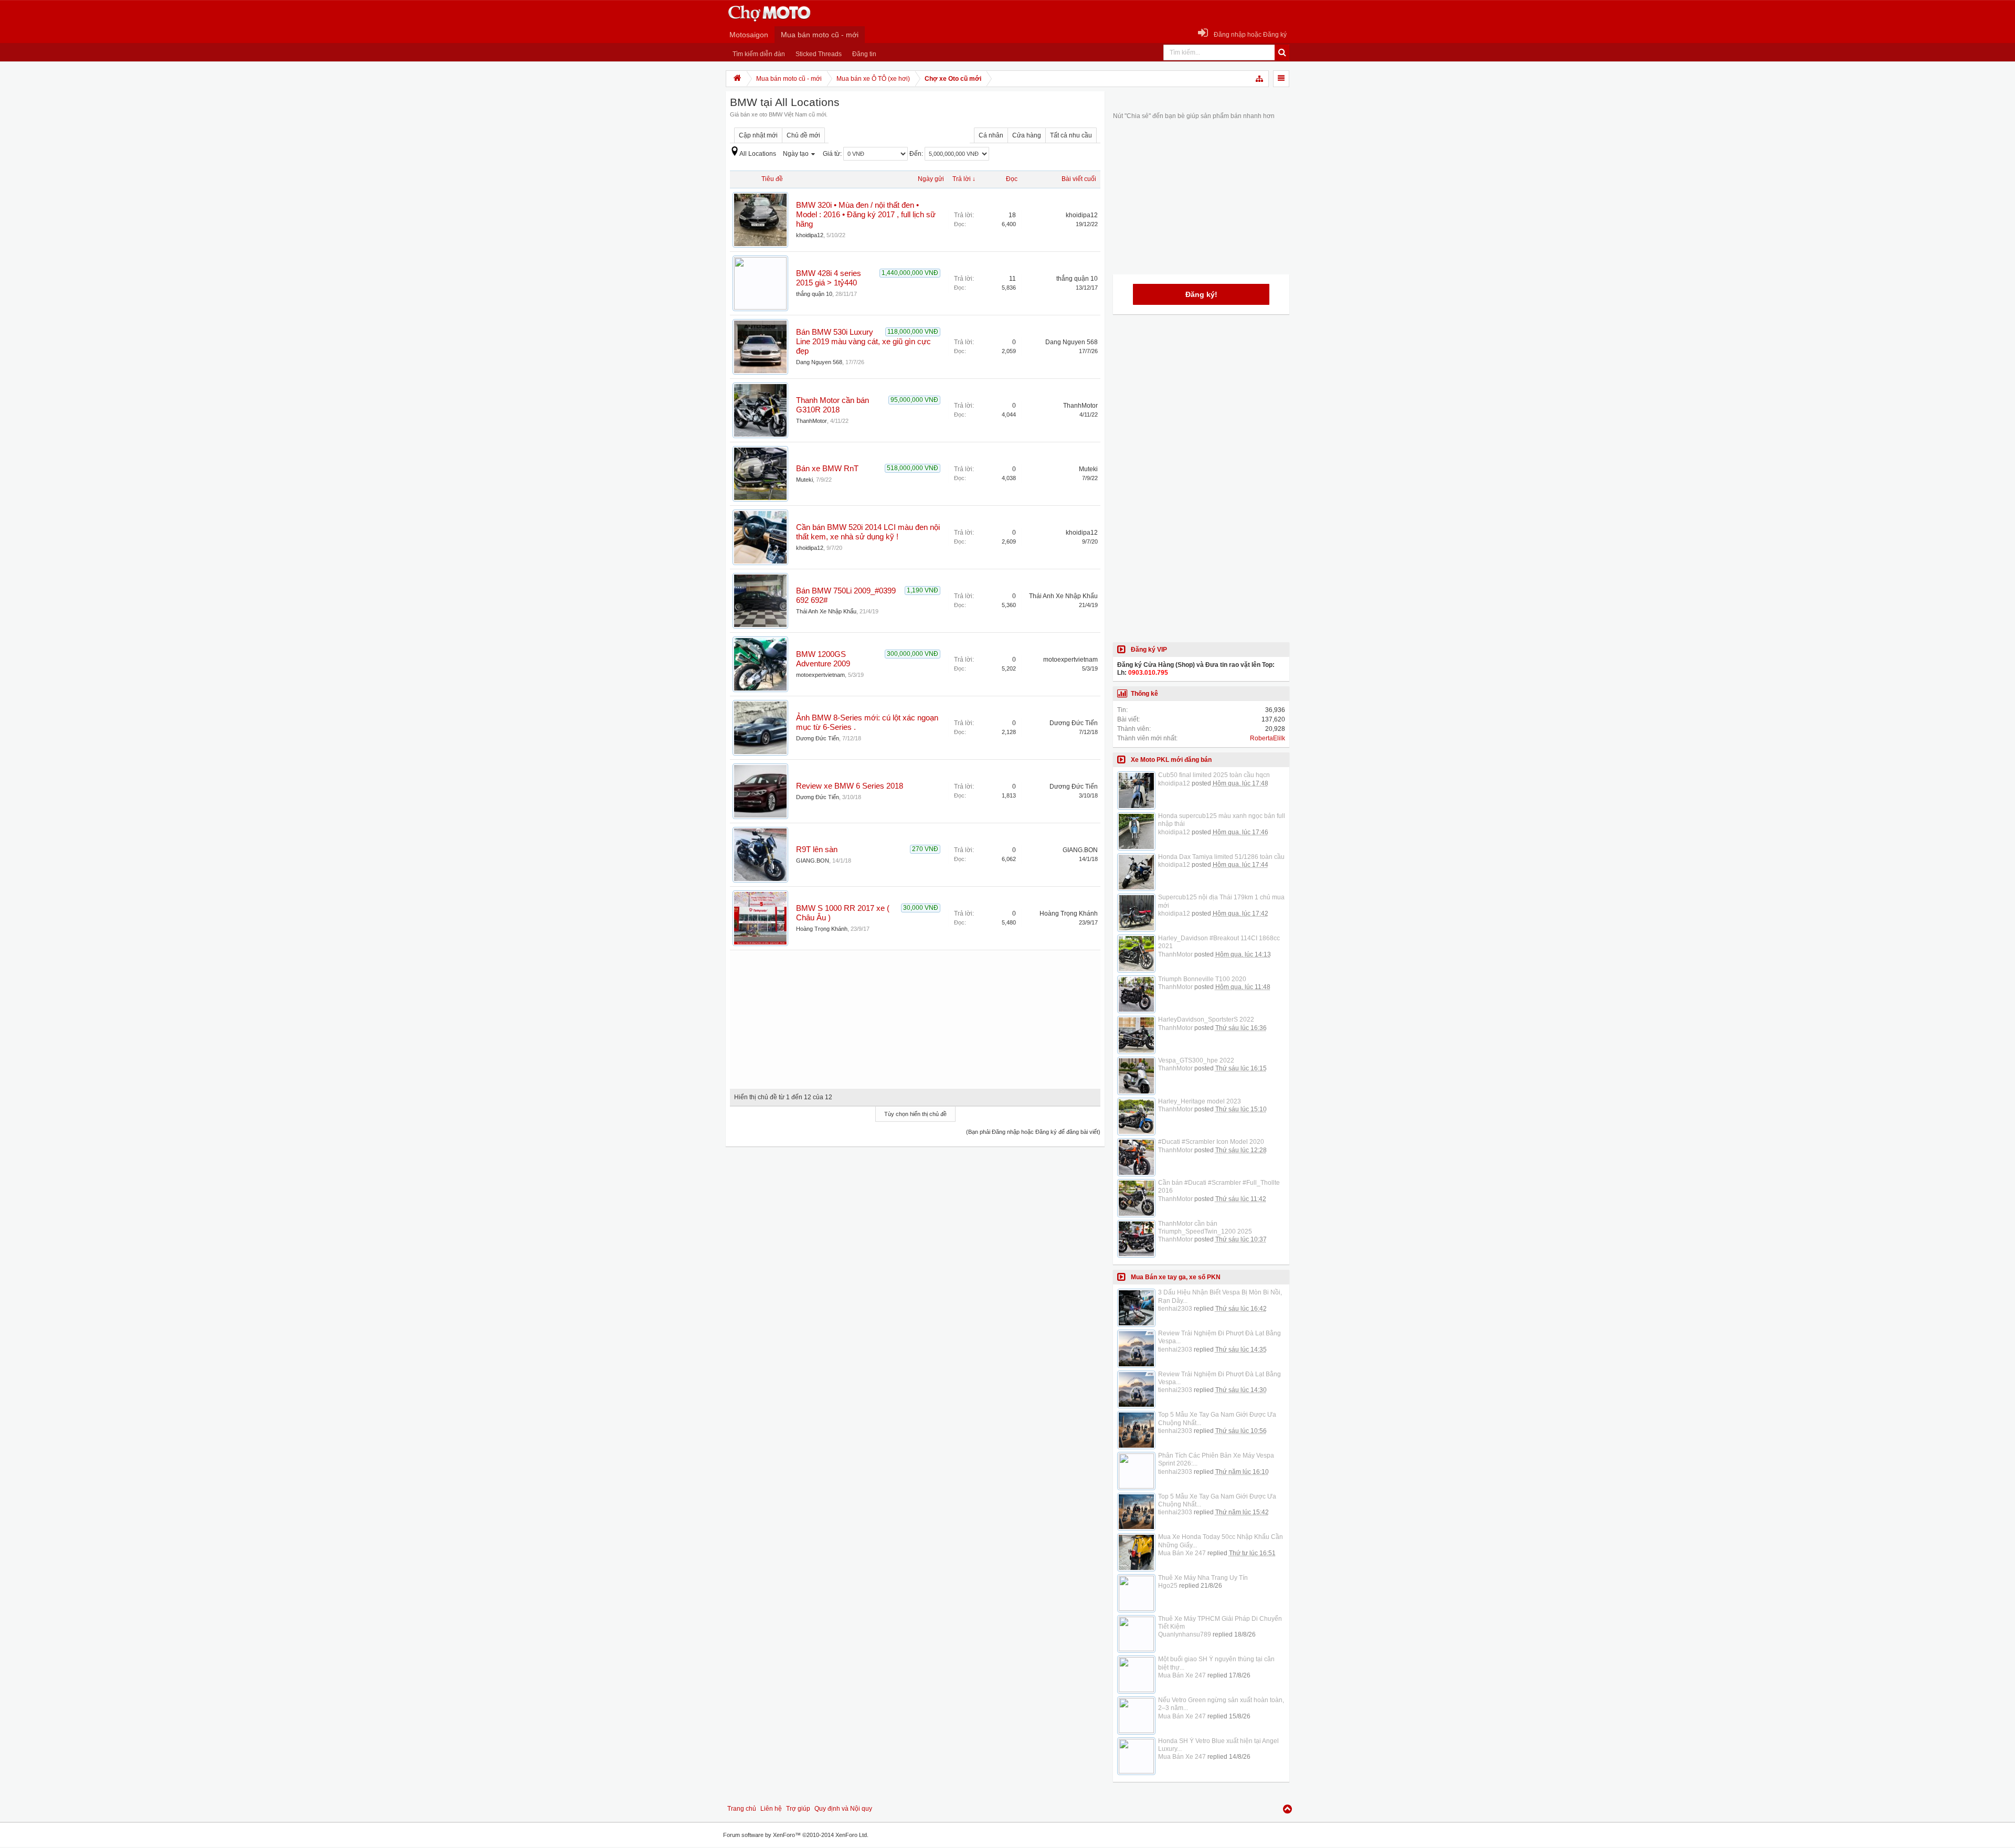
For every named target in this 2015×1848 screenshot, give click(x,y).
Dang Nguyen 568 (819, 362)
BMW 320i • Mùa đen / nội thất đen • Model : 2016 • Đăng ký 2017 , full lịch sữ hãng (866, 215)
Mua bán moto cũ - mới (820, 35)
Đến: (917, 154)
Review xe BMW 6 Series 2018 (850, 786)
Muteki (804, 480)
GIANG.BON (813, 861)
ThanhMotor (812, 421)
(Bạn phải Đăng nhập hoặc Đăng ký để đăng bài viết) (1033, 1132)
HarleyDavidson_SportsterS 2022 (1206, 1019)
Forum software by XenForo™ (796, 1835)
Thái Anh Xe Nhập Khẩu (826, 611)
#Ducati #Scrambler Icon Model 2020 (1211, 1142)
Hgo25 (1168, 1586)
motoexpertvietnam (820, 675)
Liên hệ (771, 1809)
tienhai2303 (1175, 1309)
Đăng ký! (1201, 294)
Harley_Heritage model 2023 (1200, 1101)
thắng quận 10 (814, 294)
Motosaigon (749, 35)
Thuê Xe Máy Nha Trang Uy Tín (1203, 1578)
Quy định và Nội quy (843, 1809)
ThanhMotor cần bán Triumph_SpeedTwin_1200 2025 (1205, 1228)
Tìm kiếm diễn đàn (759, 54)
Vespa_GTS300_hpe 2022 (1196, 1060)
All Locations (758, 154)
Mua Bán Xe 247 (1182, 1553)
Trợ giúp (798, 1809)
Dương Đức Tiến (818, 738)
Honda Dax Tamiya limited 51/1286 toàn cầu (1221, 857)
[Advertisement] (915, 1016)
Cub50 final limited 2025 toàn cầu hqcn (1214, 775)
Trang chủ (742, 1809)
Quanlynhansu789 (1185, 1634)
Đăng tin (864, 54)
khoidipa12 (810, 235)
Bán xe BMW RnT (827, 469)
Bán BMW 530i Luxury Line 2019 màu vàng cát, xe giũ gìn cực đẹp (863, 342)
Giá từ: (833, 154)
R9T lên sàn (817, 849)
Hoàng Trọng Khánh (822, 929)
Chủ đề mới (803, 135)
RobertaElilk (1268, 738)
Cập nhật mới (758, 135)
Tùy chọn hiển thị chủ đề (915, 1114)
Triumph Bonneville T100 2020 (1202, 979)
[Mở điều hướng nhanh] (1260, 79)
